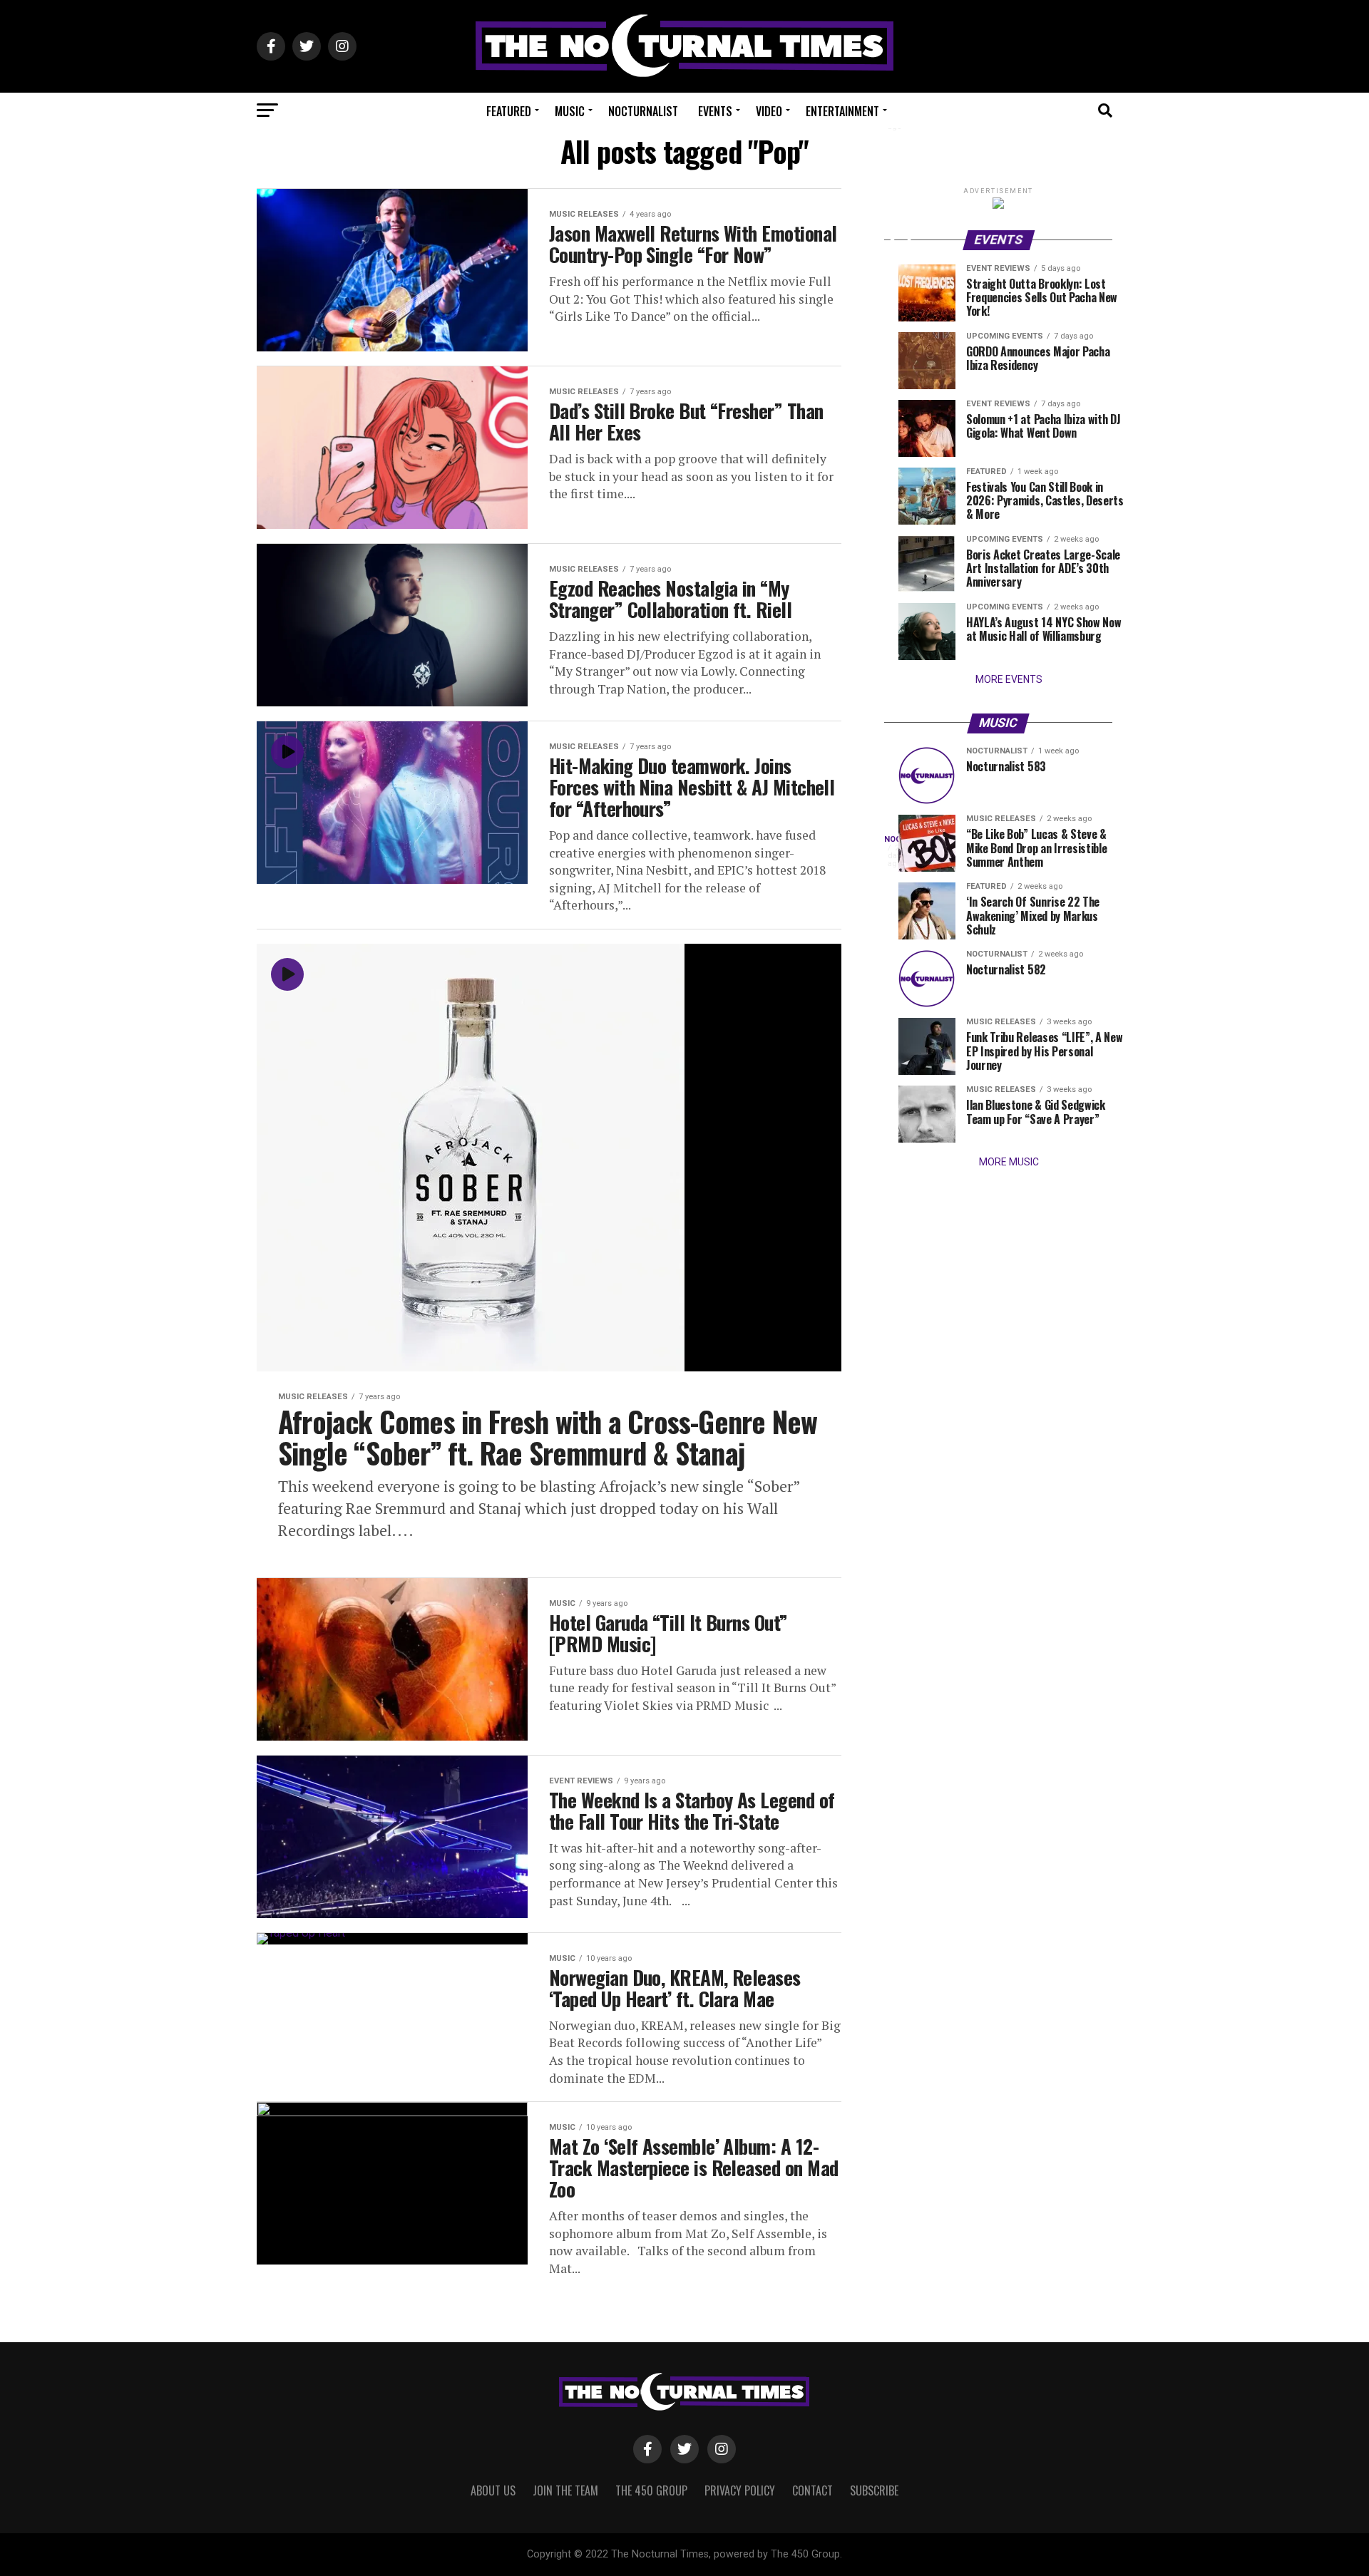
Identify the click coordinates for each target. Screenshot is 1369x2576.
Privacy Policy (740, 2490)
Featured (509, 111)
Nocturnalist (643, 111)
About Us (493, 2490)
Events (715, 111)
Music (570, 111)
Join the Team (565, 2490)
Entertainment (842, 111)
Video (769, 111)
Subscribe (874, 2490)
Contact (812, 2490)
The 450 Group (651, 2490)
